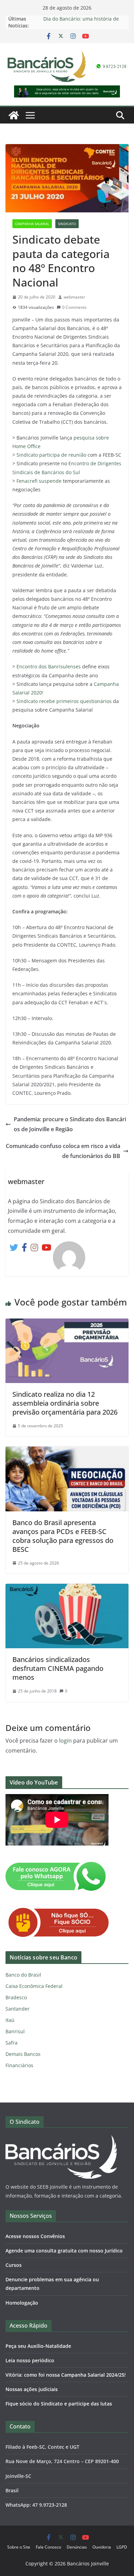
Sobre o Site (19, 2547)
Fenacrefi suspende (39, 481)
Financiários (19, 2065)
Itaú (10, 2020)
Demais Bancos (23, 2054)
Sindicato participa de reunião (51, 455)
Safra (12, 2043)
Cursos (14, 2265)
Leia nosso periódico (30, 2360)
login (65, 1741)
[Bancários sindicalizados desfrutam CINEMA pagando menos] (67, 1589)
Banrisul (15, 2031)
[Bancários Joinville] (14, 115)
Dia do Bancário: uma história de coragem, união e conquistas (81, 22)
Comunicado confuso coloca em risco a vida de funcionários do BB (63, 1151)
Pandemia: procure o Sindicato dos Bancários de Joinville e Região (70, 1124)
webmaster (74, 297)
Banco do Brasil (23, 1975)
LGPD (122, 2547)
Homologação (22, 2303)
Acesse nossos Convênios (35, 2236)
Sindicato (67, 224)
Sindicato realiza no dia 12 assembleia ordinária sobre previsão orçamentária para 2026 (65, 1403)
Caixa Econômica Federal (34, 1986)
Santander (18, 2009)
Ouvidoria (102, 2547)
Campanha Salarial (32, 224)
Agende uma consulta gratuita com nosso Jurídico (64, 2251)
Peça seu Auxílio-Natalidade (38, 2346)
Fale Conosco (48, 2547)
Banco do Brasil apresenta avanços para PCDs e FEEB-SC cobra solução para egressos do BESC (63, 1536)
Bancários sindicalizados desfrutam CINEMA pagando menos (58, 1668)
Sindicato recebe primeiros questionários (64, 701)
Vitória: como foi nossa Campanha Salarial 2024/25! (66, 2375)
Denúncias (77, 2547)
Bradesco (16, 1997)
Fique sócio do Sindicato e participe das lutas (59, 2404)
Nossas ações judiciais (32, 2389)
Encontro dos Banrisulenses (49, 666)
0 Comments (74, 307)
